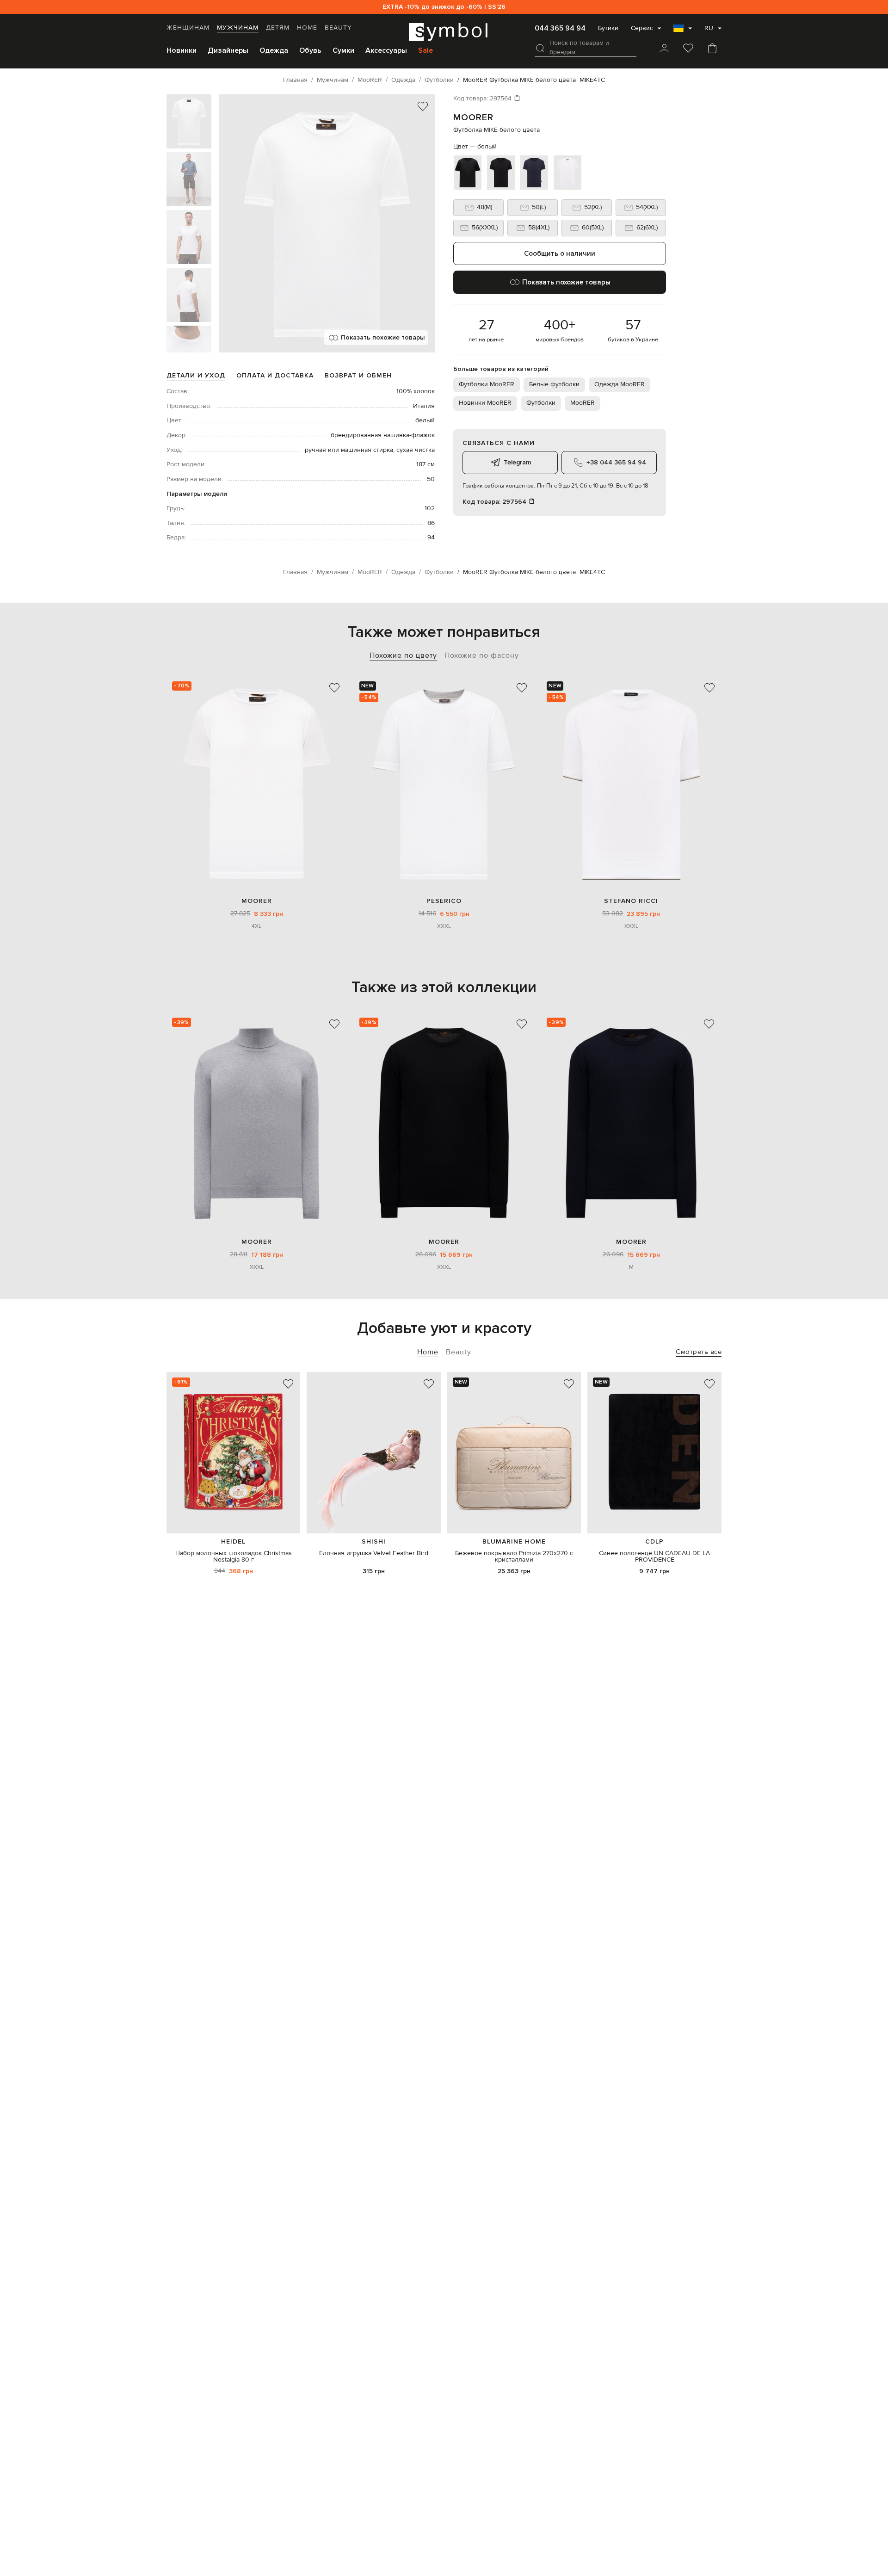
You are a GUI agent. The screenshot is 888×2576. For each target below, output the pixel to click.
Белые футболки (554, 384)
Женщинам (188, 28)
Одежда (274, 50)
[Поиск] (540, 48)
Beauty (338, 28)
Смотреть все (699, 1352)
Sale (425, 50)
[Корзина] (712, 49)
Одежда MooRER (620, 384)
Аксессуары (386, 50)
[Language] (683, 31)
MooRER (473, 117)
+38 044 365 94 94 (616, 462)
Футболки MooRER (487, 384)
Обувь (310, 50)
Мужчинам (238, 28)
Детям (278, 28)
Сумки (343, 50)
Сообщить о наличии (560, 253)
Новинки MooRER (485, 403)
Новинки (182, 50)
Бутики (608, 28)
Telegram (517, 462)
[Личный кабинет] (664, 49)
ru (709, 28)
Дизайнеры (228, 50)
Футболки (541, 403)
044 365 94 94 (560, 28)
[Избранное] (688, 49)
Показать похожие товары (383, 337)
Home (307, 28)
